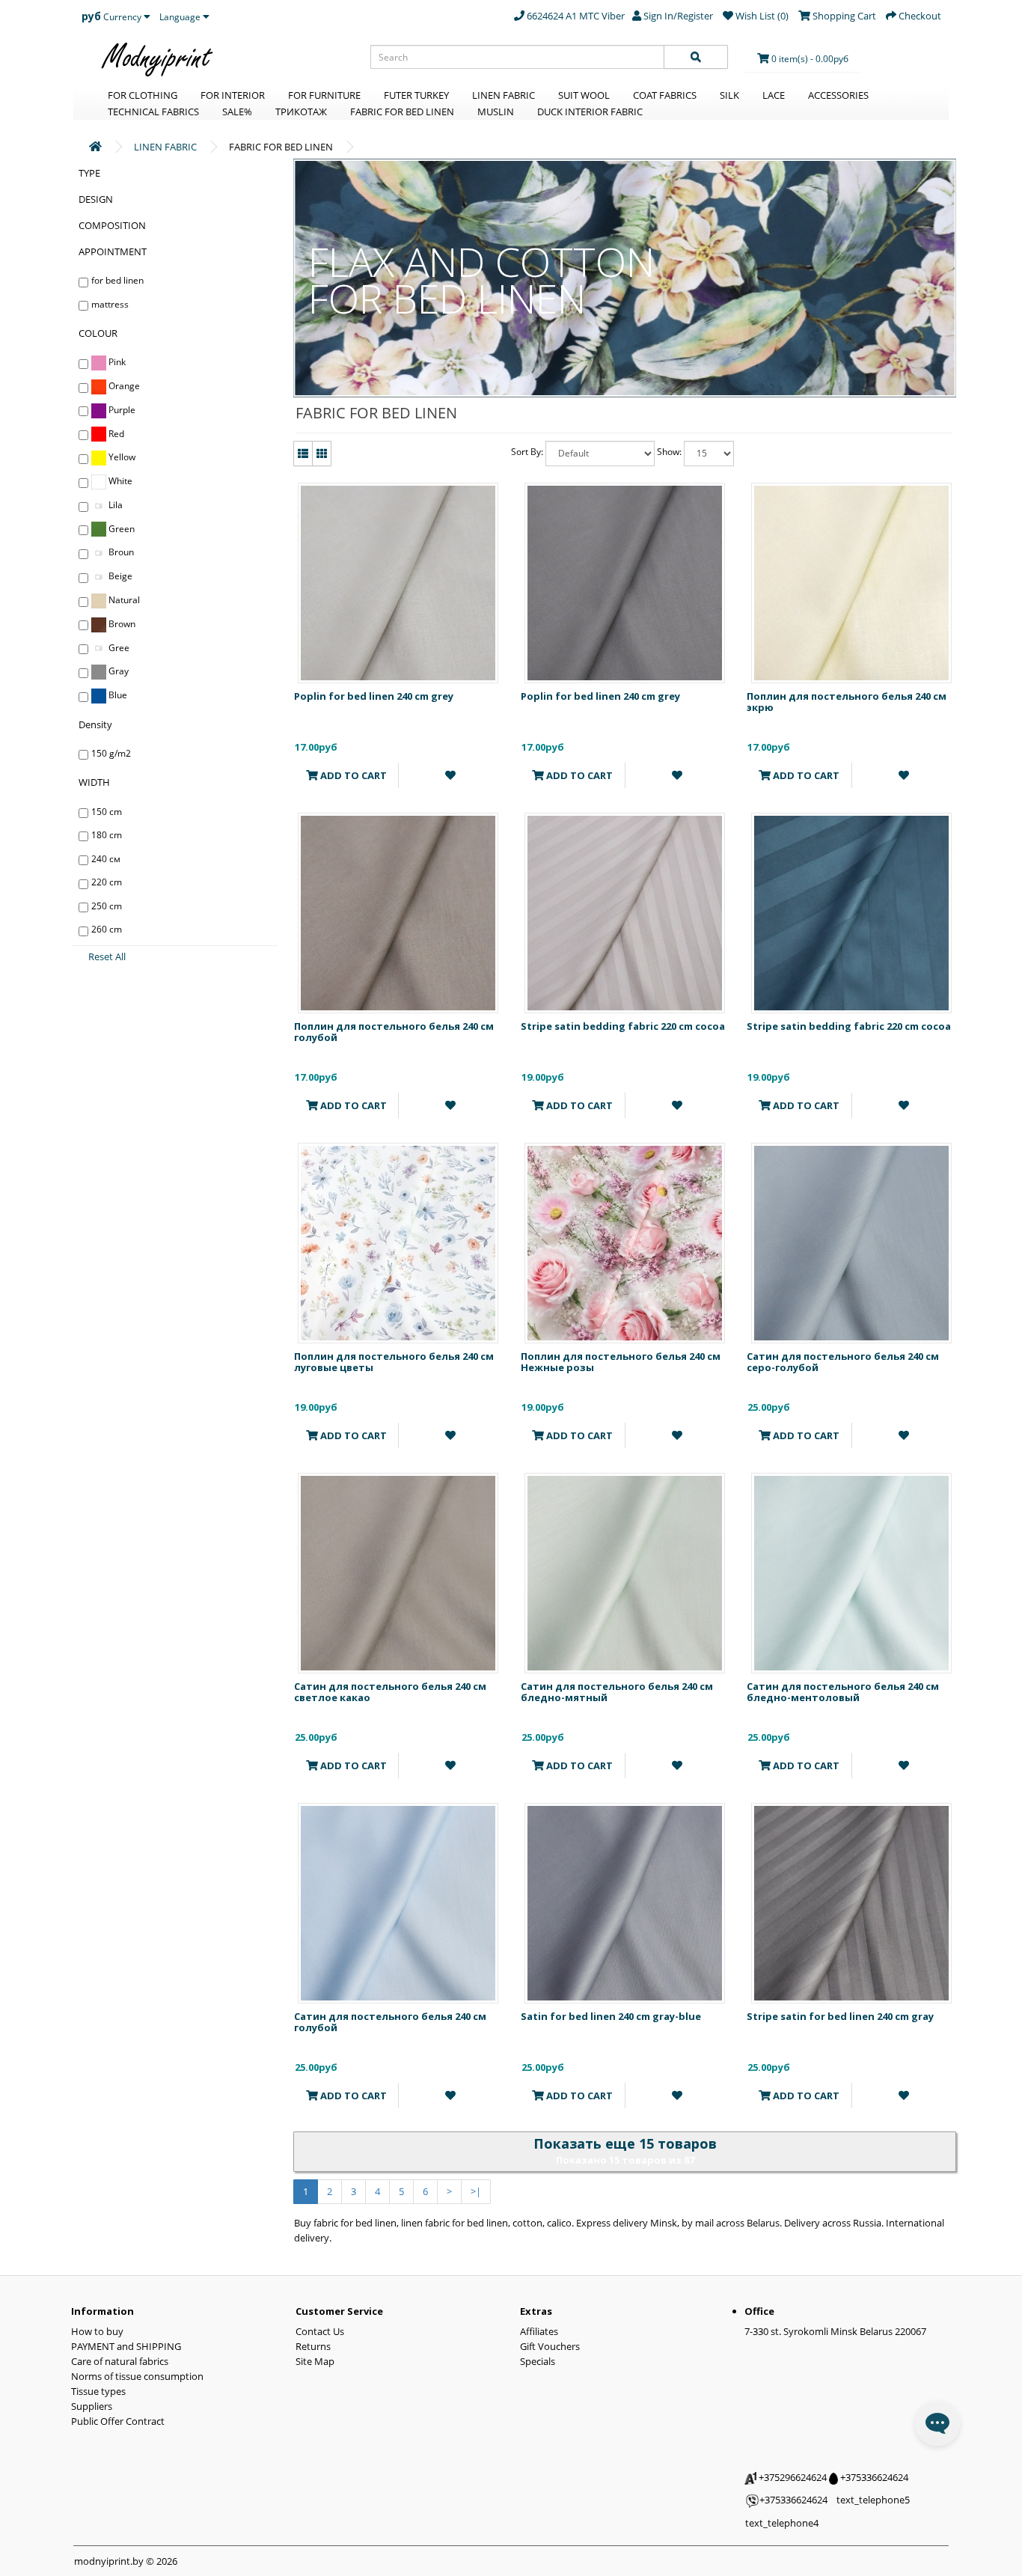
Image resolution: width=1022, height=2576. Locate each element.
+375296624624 (792, 2477)
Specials (538, 2361)
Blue (117, 695)
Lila (114, 505)
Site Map (315, 2361)
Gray (117, 671)
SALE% (237, 112)
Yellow (121, 457)
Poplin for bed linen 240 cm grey (374, 696)
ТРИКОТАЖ (301, 112)
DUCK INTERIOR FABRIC (590, 112)
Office (759, 2311)
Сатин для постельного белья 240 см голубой (390, 2021)
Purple (121, 410)
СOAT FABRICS (665, 95)
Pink (116, 362)
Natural (123, 600)
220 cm (107, 882)
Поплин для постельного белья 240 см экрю (847, 701)
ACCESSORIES (838, 95)
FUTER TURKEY (416, 95)
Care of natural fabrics (120, 2361)
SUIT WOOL (584, 95)
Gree (118, 648)
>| (476, 2191)
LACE (774, 95)
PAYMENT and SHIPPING (126, 2346)
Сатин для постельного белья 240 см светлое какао (390, 1691)
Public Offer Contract (118, 2421)
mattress (110, 304)
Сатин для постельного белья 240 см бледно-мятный (617, 1691)
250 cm (107, 906)
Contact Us (320, 2331)
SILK (729, 95)
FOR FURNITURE (324, 95)
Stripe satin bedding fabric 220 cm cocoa (623, 1026)
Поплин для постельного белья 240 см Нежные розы (621, 1361)
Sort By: (527, 452)
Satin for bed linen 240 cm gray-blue (611, 2016)
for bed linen (117, 280)
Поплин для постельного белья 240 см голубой (394, 1031)
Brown (121, 624)
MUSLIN (496, 112)
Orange (123, 386)
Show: (669, 452)
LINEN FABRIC (504, 95)
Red (115, 434)
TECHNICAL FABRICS (153, 112)
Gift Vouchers (550, 2346)
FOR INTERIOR (233, 95)
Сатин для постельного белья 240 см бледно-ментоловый (843, 1691)
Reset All (107, 956)
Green (120, 529)
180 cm (107, 835)
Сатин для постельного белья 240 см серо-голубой (843, 1361)
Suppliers (92, 2406)
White (119, 481)
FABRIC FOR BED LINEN (402, 112)
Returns (313, 2346)
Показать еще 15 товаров (625, 2143)
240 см (106, 859)
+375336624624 (873, 2477)
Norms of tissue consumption (137, 2376)
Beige (119, 576)
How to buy (97, 2331)
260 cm (107, 929)
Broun (120, 552)
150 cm (107, 812)
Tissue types (98, 2391)
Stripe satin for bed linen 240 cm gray (840, 2016)
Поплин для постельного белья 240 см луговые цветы (394, 1361)
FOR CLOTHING (143, 95)
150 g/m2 (111, 753)
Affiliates (539, 2331)
